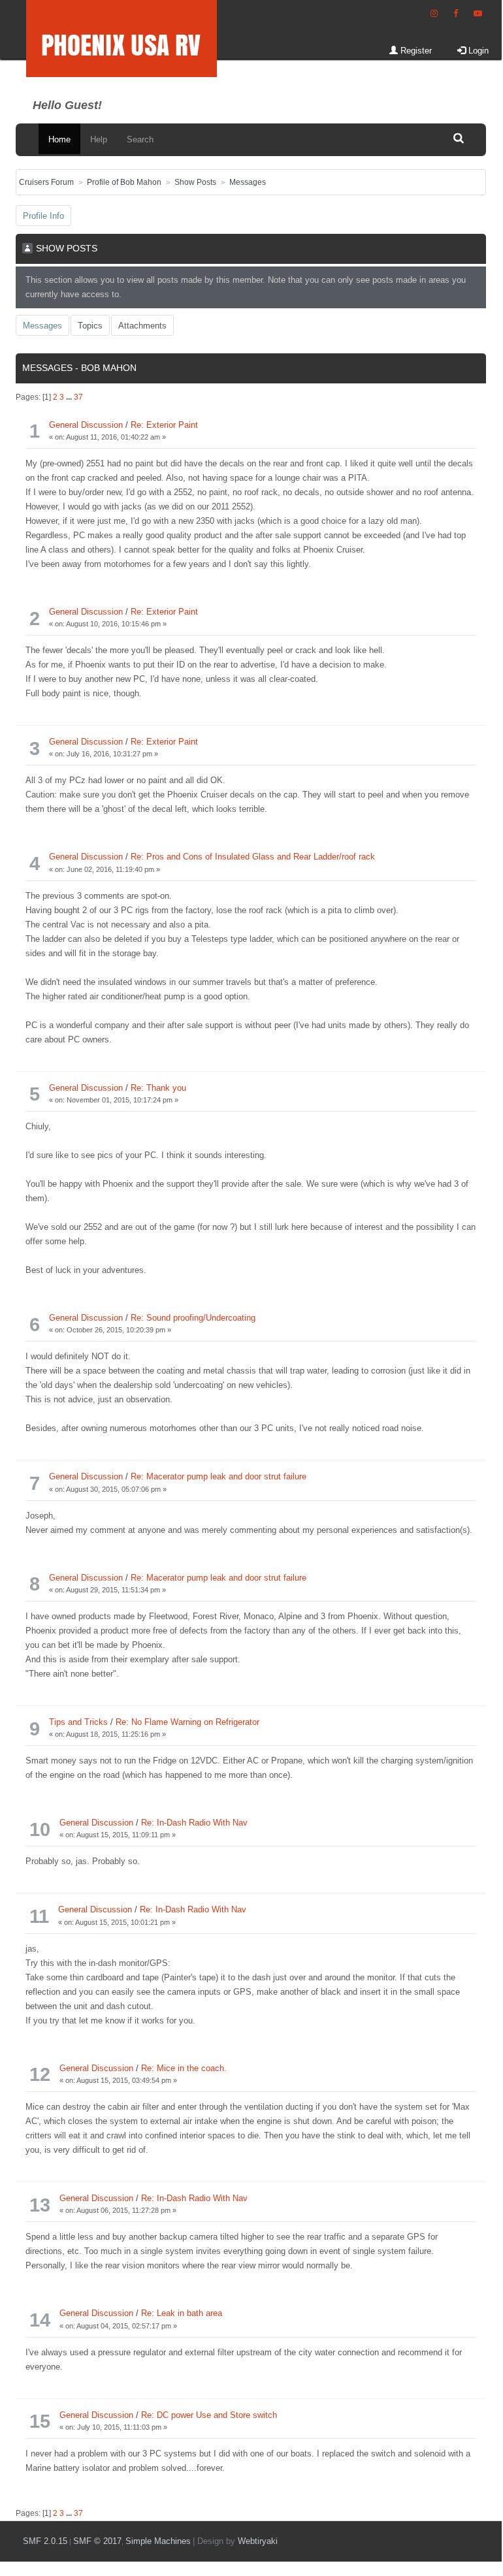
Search (140, 139)
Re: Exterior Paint (164, 425)
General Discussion (86, 425)
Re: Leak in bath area (182, 2313)
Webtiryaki (258, 2541)
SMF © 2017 (97, 2541)
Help (99, 139)
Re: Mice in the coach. (184, 2068)
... (70, 397)
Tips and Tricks (78, 1722)
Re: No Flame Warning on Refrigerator (187, 1722)
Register (415, 51)
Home (59, 139)
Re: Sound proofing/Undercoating (193, 1318)
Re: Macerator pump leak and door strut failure (219, 1476)
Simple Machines (158, 2541)
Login (477, 51)
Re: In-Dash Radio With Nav (194, 1823)
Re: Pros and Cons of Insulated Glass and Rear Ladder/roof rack (253, 857)
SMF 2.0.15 (45, 2541)
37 (78, 397)
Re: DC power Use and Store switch (209, 2415)
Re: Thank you (158, 1088)
